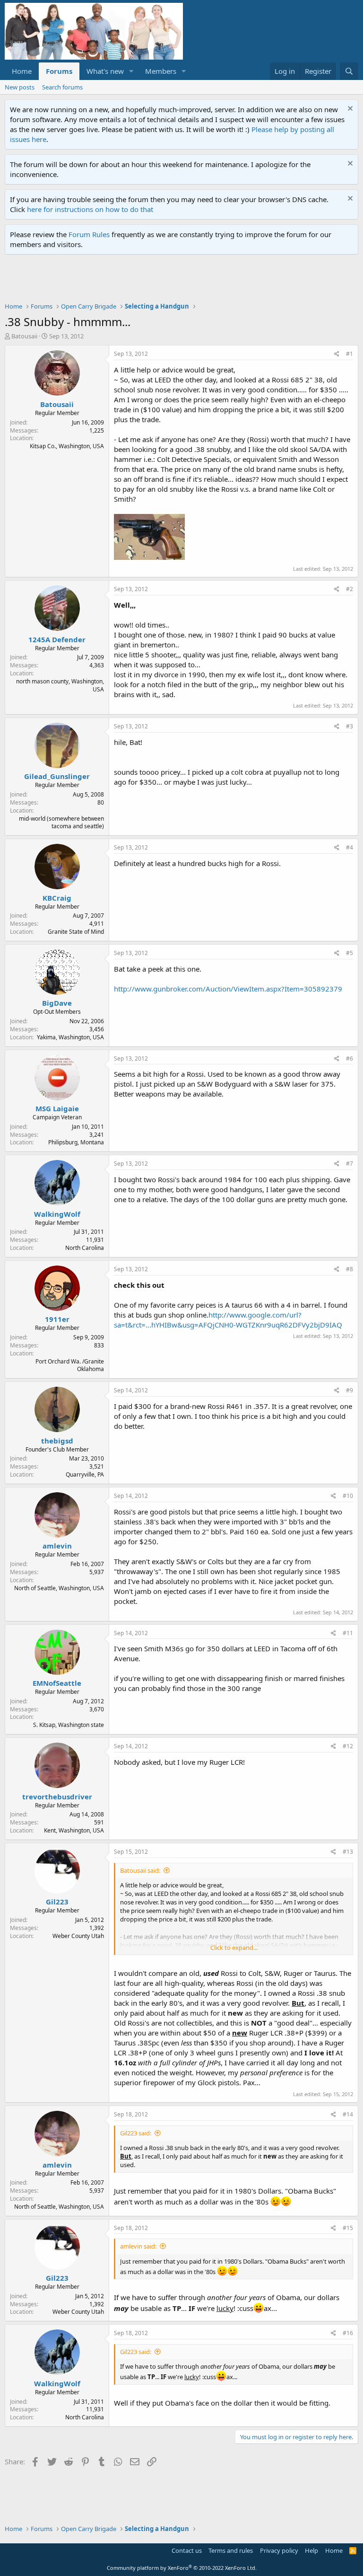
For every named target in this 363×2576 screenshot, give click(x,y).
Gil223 (57, 1902)
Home (22, 71)
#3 (350, 726)
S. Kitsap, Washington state (69, 1725)
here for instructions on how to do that (90, 209)
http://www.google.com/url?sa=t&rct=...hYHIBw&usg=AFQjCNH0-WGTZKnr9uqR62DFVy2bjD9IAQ (228, 1320)
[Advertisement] (177, 281)
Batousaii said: (140, 1870)
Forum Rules (89, 234)
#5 (350, 953)
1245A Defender (57, 639)
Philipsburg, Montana (76, 1142)
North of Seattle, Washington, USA (59, 1588)
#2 (350, 589)
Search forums (62, 87)
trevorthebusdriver (57, 1797)
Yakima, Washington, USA (70, 1037)
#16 (348, 2333)
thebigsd (57, 1441)
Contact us (187, 2550)
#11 (348, 1633)
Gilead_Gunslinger (57, 776)
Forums (59, 71)
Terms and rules (231, 2550)
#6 (350, 1058)
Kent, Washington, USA (74, 1830)
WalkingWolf (57, 1214)
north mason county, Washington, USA (60, 685)
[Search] (349, 71)
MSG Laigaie (57, 1108)
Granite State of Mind (76, 932)
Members (161, 71)
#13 (348, 1852)
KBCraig (57, 898)
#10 (348, 1496)
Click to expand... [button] (234, 1947)
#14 (348, 2114)
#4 (350, 847)
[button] (131, 71)
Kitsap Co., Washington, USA (67, 446)
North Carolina (85, 1248)
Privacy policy (279, 2550)
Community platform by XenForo (182, 2568)
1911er (57, 1319)
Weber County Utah (78, 1936)
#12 (348, 1746)
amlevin (57, 1546)
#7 (350, 1164)
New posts (20, 87)
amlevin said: (138, 2246)
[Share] (337, 354)
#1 (350, 354)
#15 (348, 2228)
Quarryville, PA (85, 1474)
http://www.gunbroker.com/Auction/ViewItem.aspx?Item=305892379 (228, 989)
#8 (350, 1269)
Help (311, 2550)
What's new (105, 71)
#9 (350, 1390)
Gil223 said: (136, 2133)
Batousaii (24, 336)
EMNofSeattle (57, 1683)
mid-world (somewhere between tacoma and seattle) (61, 823)
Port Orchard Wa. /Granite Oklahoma (70, 1365)
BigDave (57, 1003)
